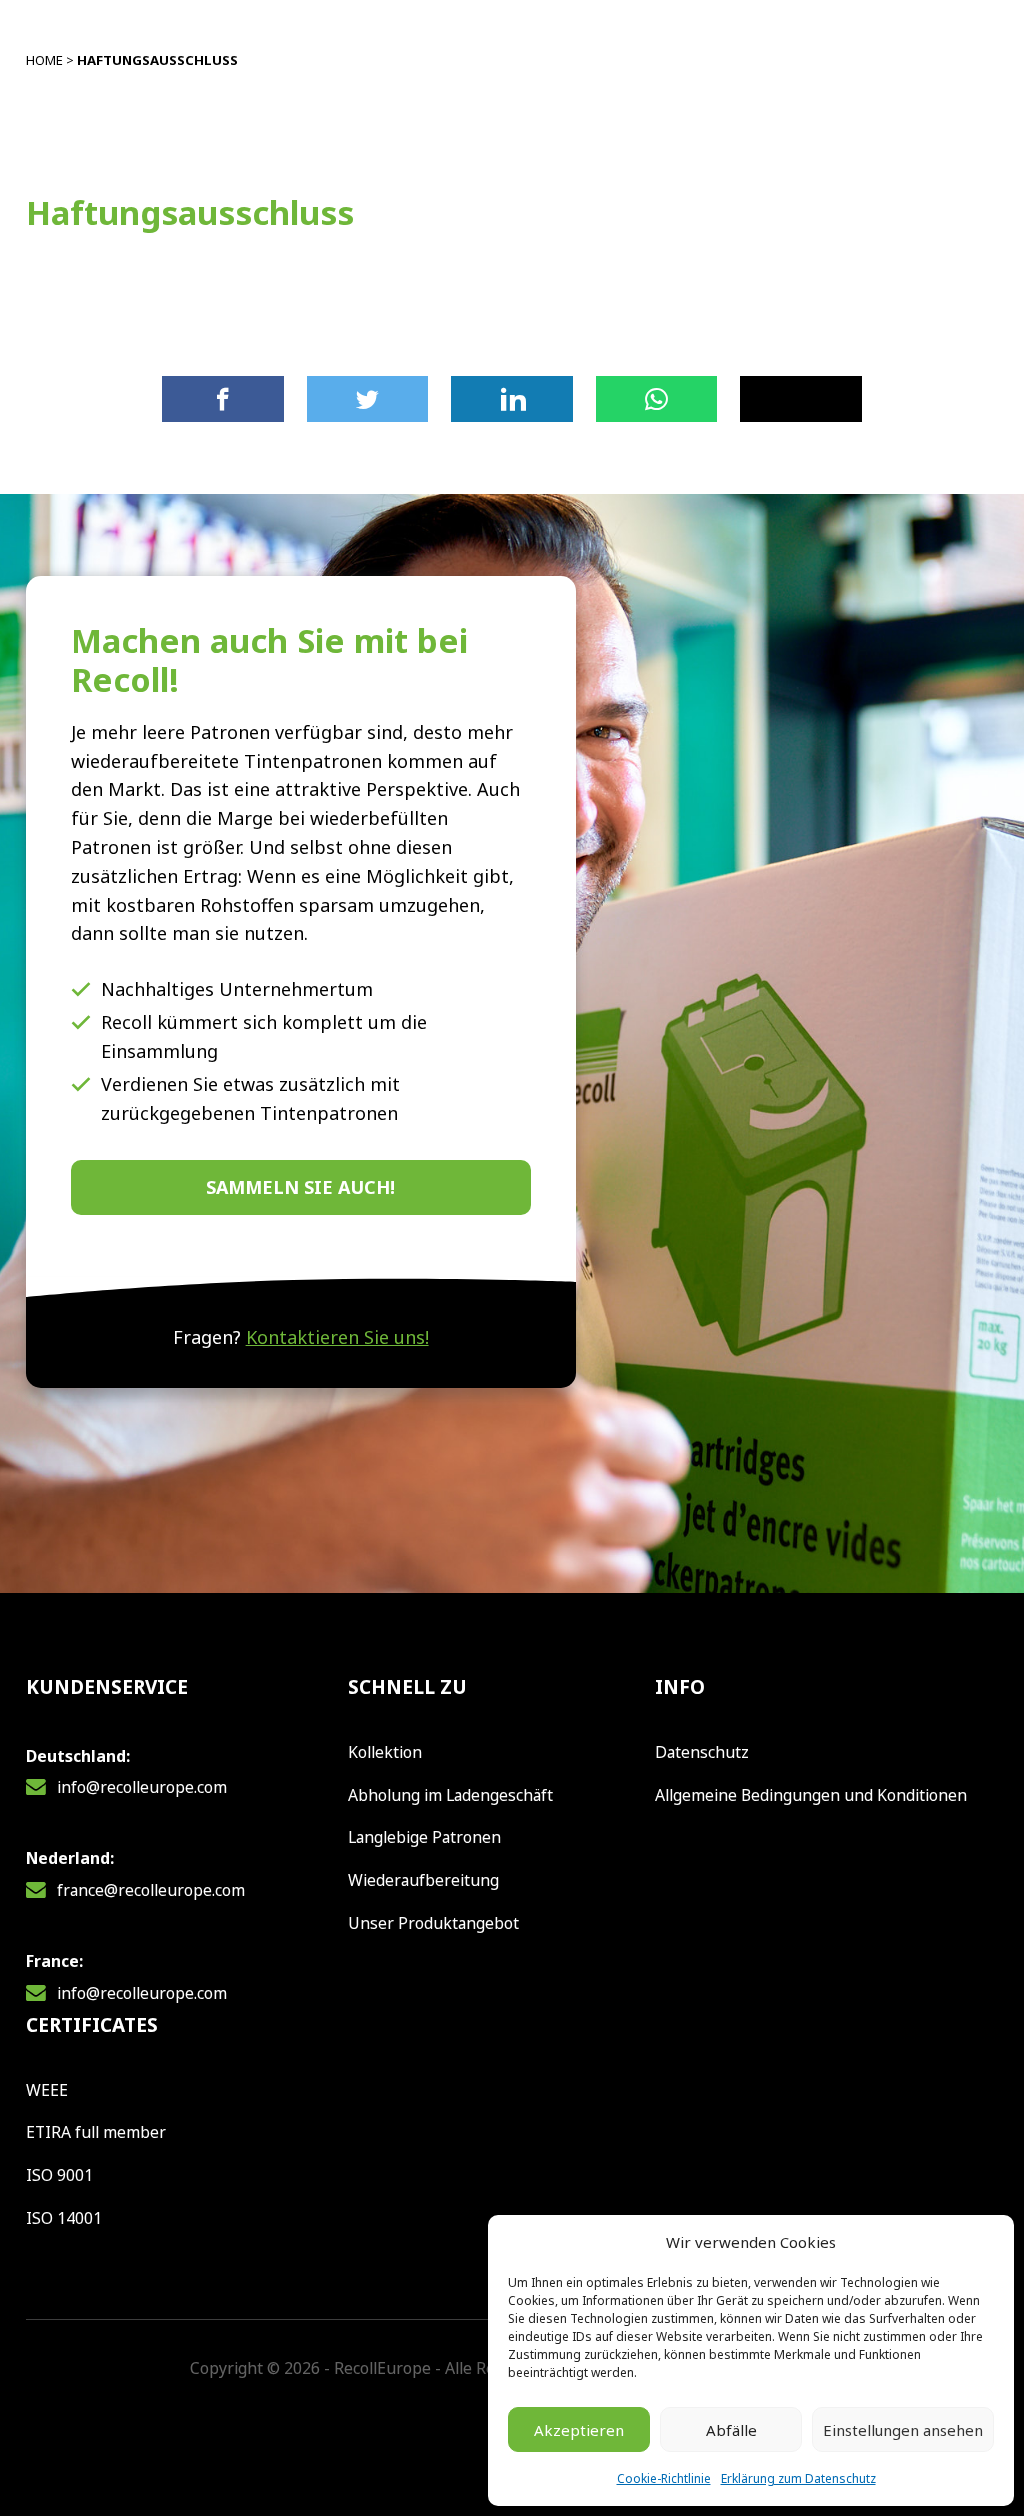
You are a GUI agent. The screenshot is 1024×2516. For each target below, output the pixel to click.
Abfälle (731, 2430)
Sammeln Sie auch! (300, 1187)
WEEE (47, 2090)
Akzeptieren (579, 2430)
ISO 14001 (64, 2218)
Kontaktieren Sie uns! (337, 1337)
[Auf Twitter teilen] (368, 399)
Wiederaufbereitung (423, 1880)
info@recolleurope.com (142, 1787)
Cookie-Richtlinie (664, 2478)
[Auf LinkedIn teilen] (512, 399)
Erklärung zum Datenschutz (798, 2478)
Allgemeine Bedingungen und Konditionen (811, 1795)
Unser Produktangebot (433, 1923)
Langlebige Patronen (424, 1837)
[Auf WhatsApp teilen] (657, 399)
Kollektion (385, 1752)
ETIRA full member (96, 2132)
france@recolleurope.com (151, 1890)
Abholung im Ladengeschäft (450, 1795)
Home (44, 60)
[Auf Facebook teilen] (223, 399)
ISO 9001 (59, 2175)
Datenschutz (702, 1752)
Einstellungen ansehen (903, 2430)
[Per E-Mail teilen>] (801, 399)
